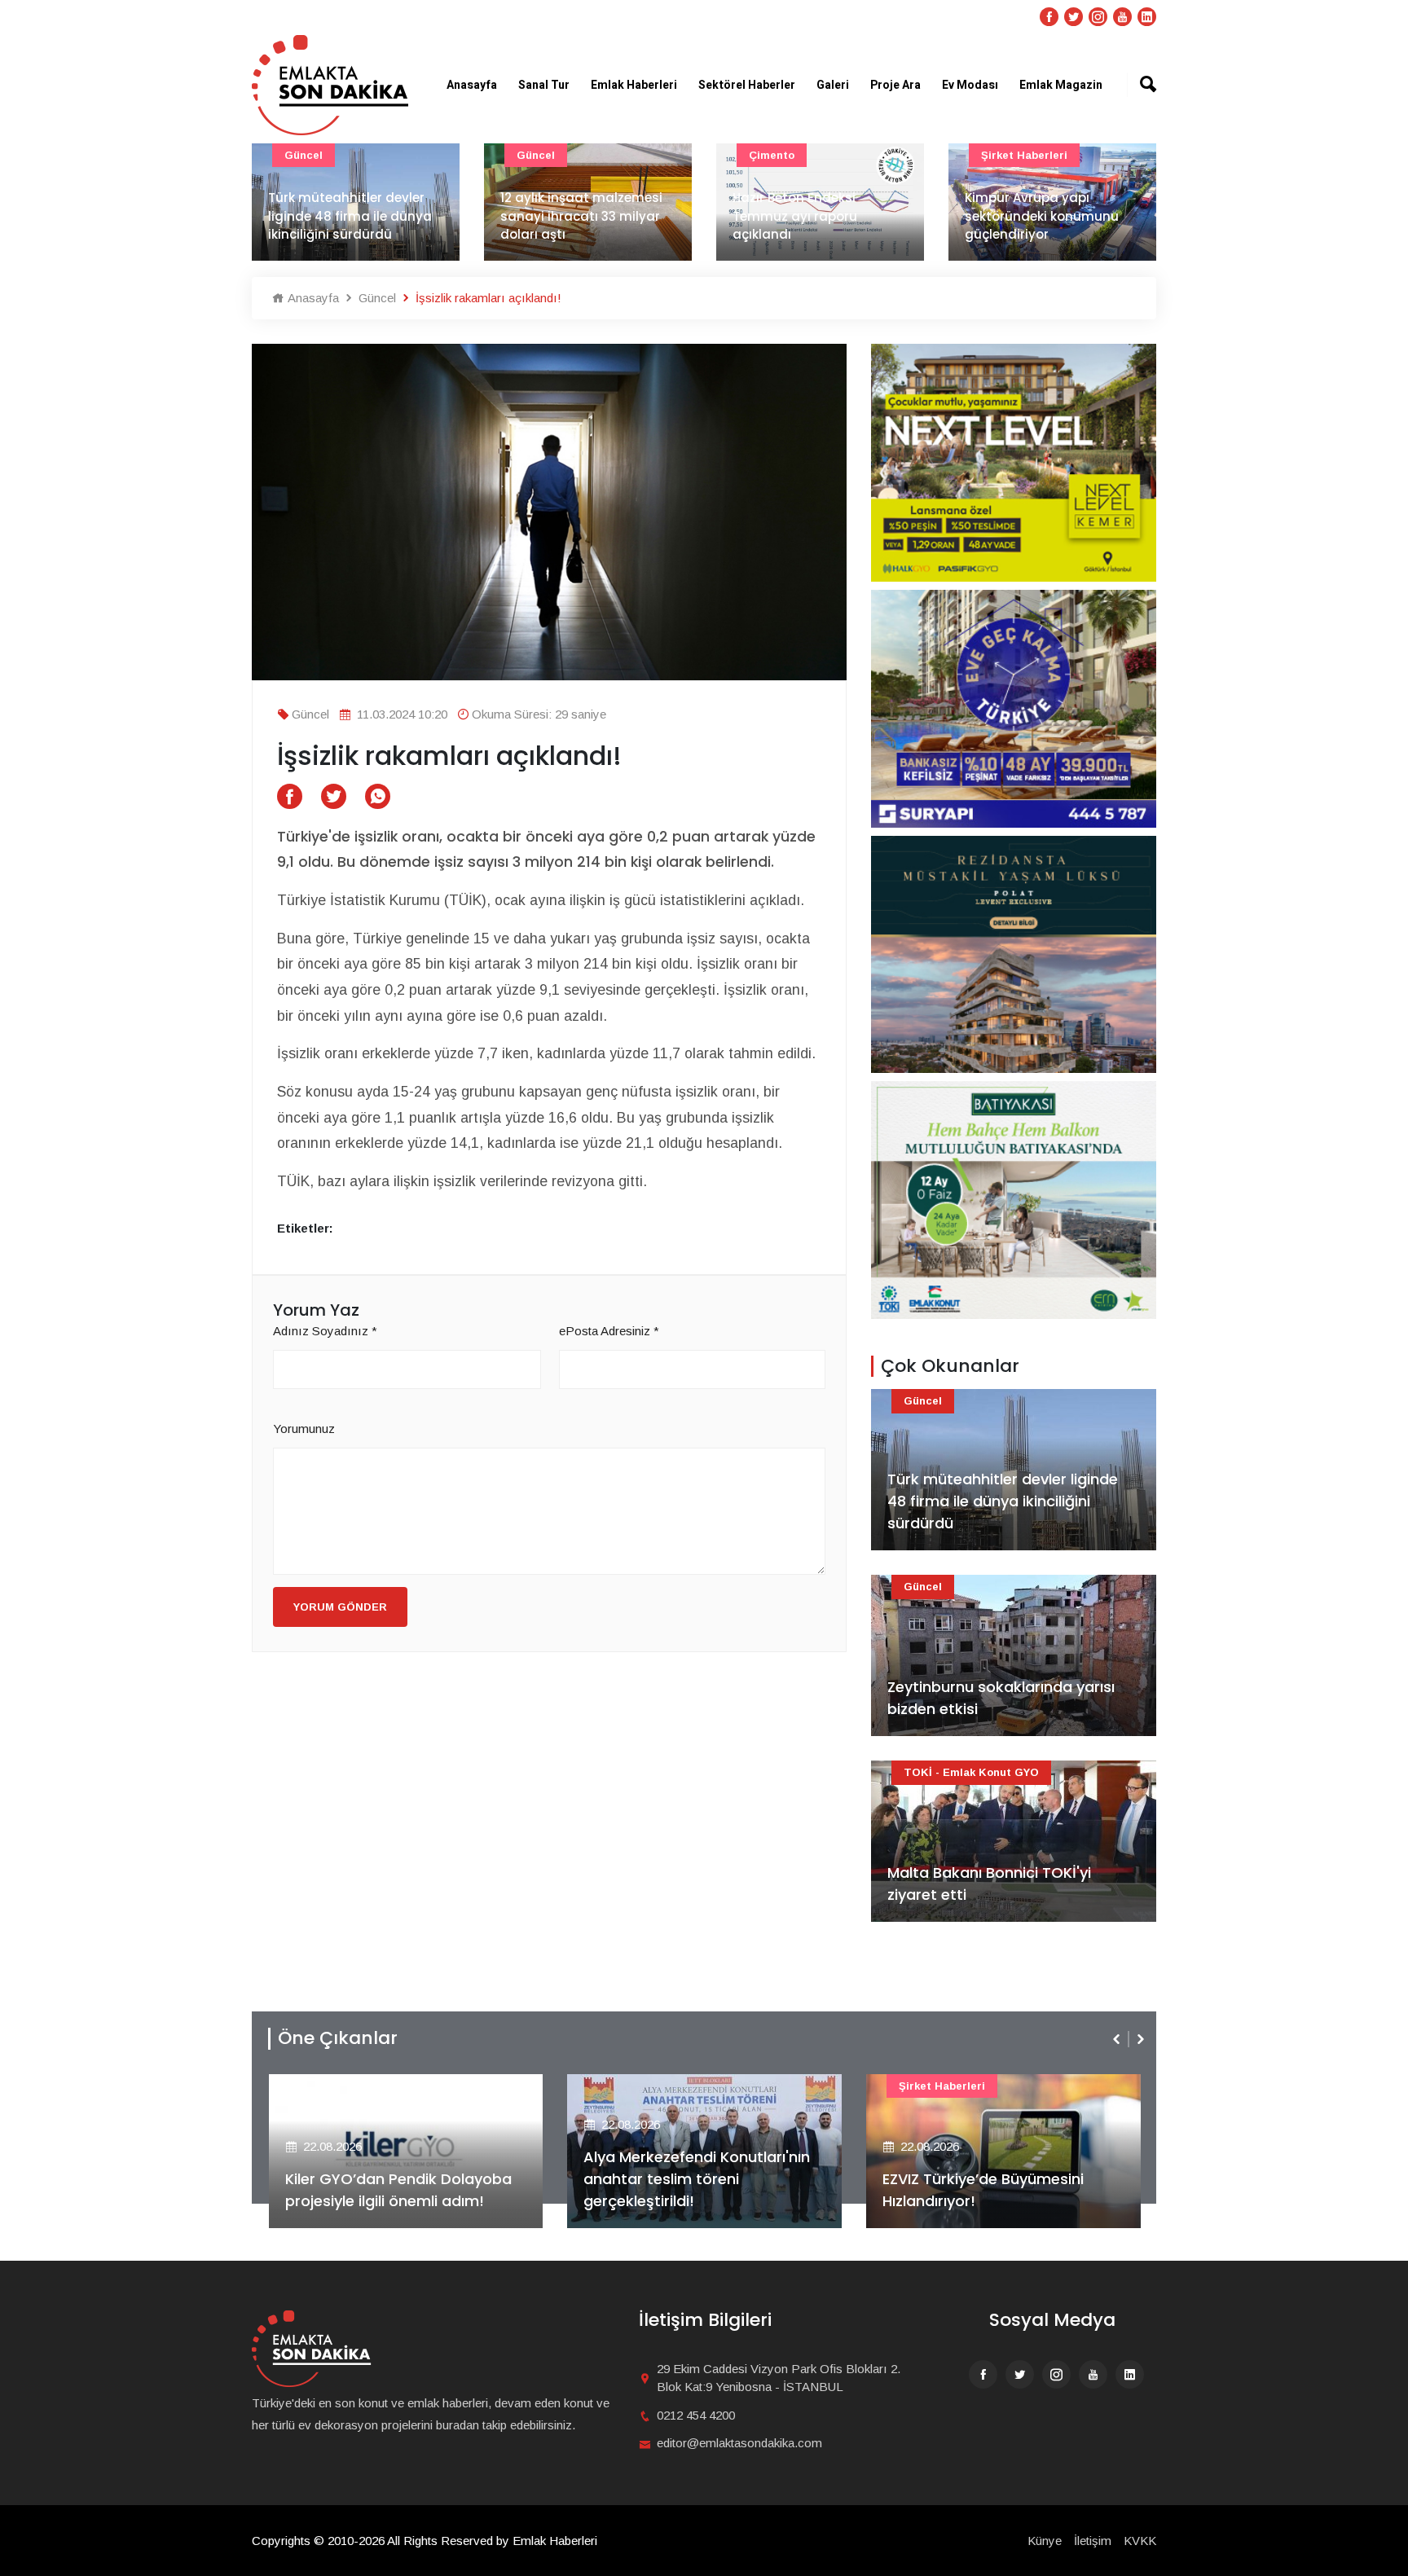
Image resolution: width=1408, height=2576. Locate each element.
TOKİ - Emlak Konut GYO (971, 1772)
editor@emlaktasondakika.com (739, 2443)
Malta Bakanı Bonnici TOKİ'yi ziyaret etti (989, 1884)
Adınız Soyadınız (325, 1331)
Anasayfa (472, 85)
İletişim (1093, 2541)
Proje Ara (895, 85)
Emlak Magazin (1061, 85)
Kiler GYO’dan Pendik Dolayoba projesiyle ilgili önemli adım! (398, 2190)
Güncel (304, 155)
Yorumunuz (304, 1429)
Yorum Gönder (340, 1607)
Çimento (772, 155)
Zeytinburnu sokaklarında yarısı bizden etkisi (1001, 1698)
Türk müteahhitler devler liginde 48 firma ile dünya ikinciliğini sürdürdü (350, 216)
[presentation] (1118, 2039)
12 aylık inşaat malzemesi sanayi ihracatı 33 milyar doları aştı (581, 216)
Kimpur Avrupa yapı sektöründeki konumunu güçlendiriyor (1042, 216)
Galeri (833, 85)
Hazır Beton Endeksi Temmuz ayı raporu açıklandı (795, 216)
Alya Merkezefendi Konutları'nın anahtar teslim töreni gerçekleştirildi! (697, 2179)
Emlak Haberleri (634, 85)
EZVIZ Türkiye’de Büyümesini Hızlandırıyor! (983, 2190)
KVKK (1140, 2541)
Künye (1045, 2541)
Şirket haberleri (1024, 155)
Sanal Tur (544, 85)
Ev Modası (970, 85)
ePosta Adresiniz (609, 1331)
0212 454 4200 (696, 2415)
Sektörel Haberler (747, 85)
